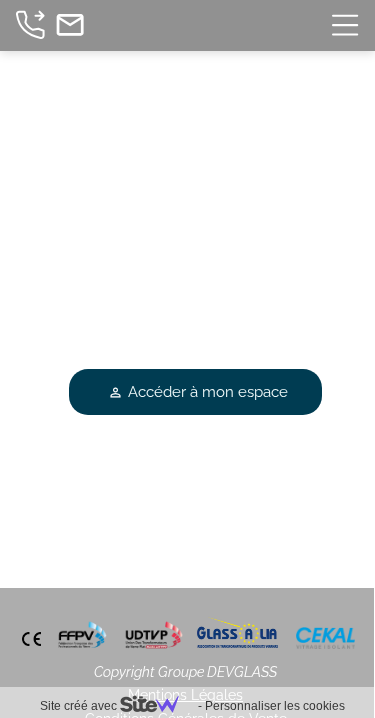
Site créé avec (80, 706)
